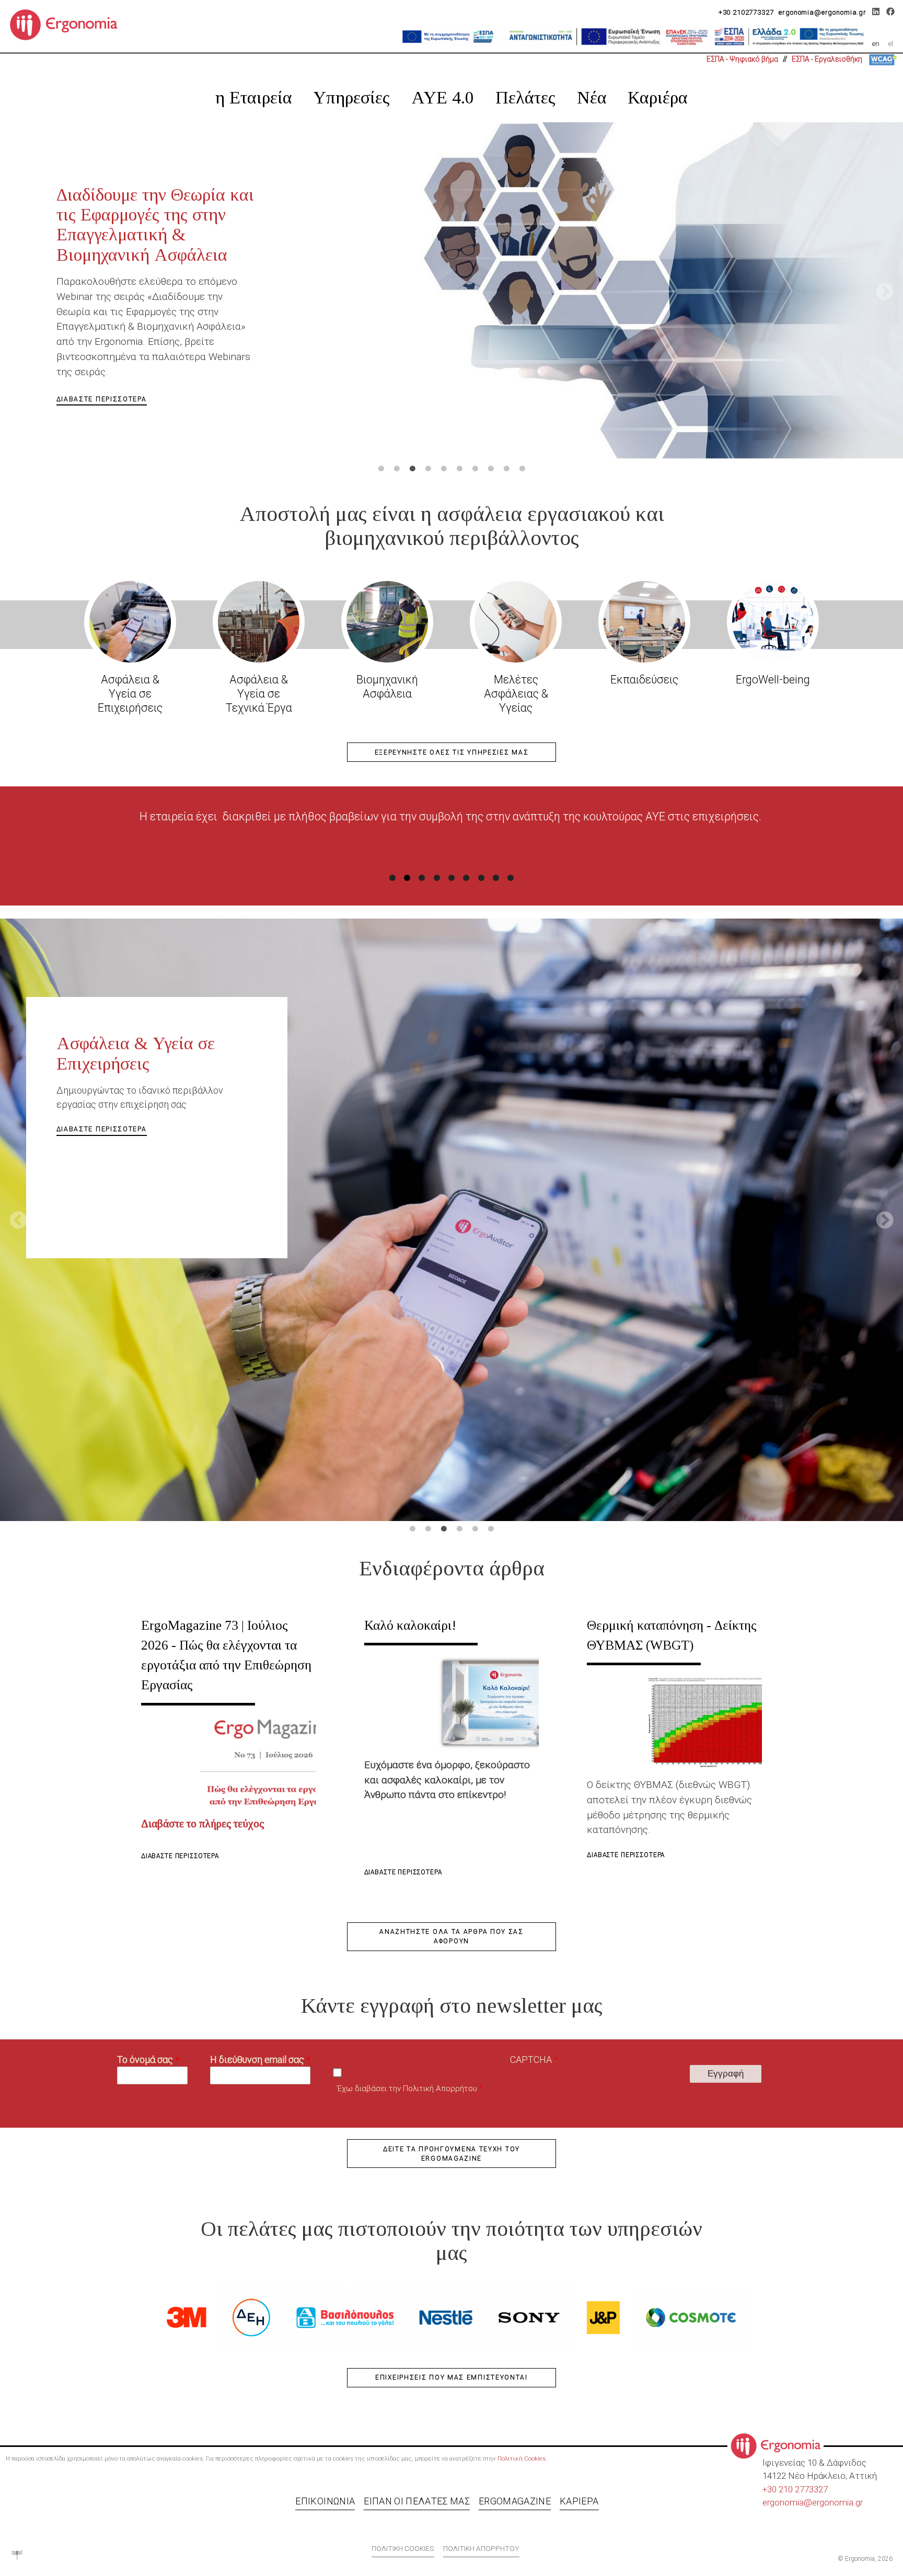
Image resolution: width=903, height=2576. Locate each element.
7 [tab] (475, 469)
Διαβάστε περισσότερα (180, 1856)
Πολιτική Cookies (522, 2458)
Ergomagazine (515, 2501)
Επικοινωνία (325, 2501)
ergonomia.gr (837, 2502)
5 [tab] (444, 469)
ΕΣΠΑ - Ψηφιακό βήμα (742, 59)
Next (885, 293)
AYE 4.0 (443, 97)
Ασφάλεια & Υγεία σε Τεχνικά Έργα (259, 694)
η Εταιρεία (254, 97)
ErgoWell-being (773, 680)
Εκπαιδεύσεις (644, 680)
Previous (18, 293)
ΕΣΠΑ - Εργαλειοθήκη (827, 59)
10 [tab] (522, 469)
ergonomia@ (787, 2502)
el (891, 43)
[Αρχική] (68, 24)
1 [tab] (381, 469)
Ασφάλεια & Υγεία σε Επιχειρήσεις (130, 694)
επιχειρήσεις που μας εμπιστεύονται (451, 2377)
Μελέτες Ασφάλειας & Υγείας (516, 694)
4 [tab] (428, 469)
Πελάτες (525, 97)
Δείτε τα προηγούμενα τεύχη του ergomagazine (451, 2154)
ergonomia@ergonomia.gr (823, 12)
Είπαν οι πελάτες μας (417, 2501)
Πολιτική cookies (403, 2548)
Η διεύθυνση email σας (257, 2059)
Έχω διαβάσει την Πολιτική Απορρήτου (407, 2088)
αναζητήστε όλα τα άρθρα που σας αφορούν (451, 1936)
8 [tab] (491, 469)
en (876, 43)
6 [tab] (459, 469)
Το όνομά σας (145, 2059)
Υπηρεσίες (351, 97)
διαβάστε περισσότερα (102, 314)
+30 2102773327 (746, 12)
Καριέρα (658, 97)
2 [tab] (397, 469)
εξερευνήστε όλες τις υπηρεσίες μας (452, 752)
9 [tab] (506, 469)
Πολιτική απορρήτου (481, 2548)
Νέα (592, 97)
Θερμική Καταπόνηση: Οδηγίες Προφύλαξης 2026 (153, 205)
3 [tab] (412, 469)
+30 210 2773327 (795, 2489)
